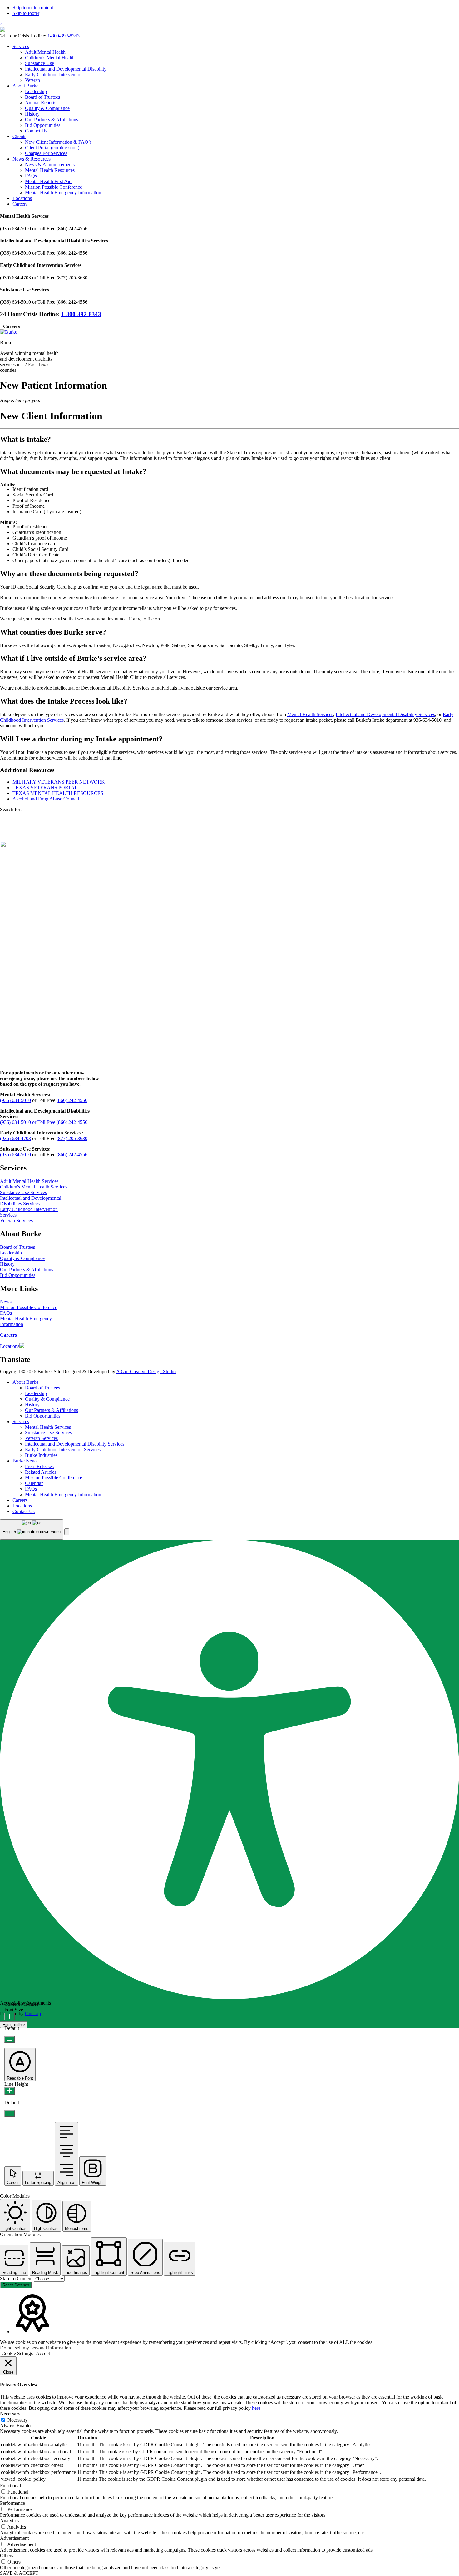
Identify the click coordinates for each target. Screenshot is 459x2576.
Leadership (36, 91)
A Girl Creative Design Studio (146, 1371)
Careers (20, 204)
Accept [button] (43, 2353)
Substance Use (39, 63)
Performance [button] (12, 2503)
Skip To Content (17, 2278)
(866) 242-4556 (72, 1100)
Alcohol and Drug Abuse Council (46, 799)
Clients (19, 136)
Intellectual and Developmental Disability (66, 69)
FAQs (31, 176)
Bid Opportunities (43, 125)
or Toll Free (44, 1122)
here (256, 2408)
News (6, 1302)
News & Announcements (50, 164)
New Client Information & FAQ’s (58, 142)
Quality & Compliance (47, 108)
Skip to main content (33, 8)
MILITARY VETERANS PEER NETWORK (59, 782)
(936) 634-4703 (15, 1138)
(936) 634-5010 (15, 1100)
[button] (67, 1532)
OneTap (33, 2013)
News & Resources (32, 159)
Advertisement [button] (14, 2538)
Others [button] (7, 2556)
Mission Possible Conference (54, 187)
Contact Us (36, 131)
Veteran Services (16, 1221)
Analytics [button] (9, 2521)
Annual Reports (41, 103)
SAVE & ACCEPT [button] (19, 2573)
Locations (22, 198)
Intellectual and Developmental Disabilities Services (31, 1201)
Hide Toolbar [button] (14, 2025)
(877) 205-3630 (72, 1138)
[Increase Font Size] (10, 2017)
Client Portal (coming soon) (52, 148)
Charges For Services (46, 153)
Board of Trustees (42, 97)
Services (21, 46)
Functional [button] (10, 2486)
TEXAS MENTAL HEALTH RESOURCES (58, 793)
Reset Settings (16, 2285)
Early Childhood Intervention (54, 75)
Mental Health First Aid (48, 181)
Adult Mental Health (45, 52)
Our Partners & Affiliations (52, 120)
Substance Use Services (23, 1192)
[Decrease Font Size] (10, 2039)
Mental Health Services (310, 714)
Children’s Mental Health (50, 58)
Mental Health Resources (50, 170)
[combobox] (32, 1530)
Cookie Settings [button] (17, 2353)
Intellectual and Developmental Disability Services (385, 714)
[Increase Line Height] (10, 2091)
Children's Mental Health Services (34, 1187)
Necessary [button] (10, 2414)
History (32, 114)
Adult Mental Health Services (29, 1181)
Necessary (18, 2420)
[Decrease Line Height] (10, 2114)
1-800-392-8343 (64, 36)
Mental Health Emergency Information (63, 193)
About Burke (25, 86)
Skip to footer (26, 13)
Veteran (32, 80)
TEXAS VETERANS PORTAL (45, 787)
